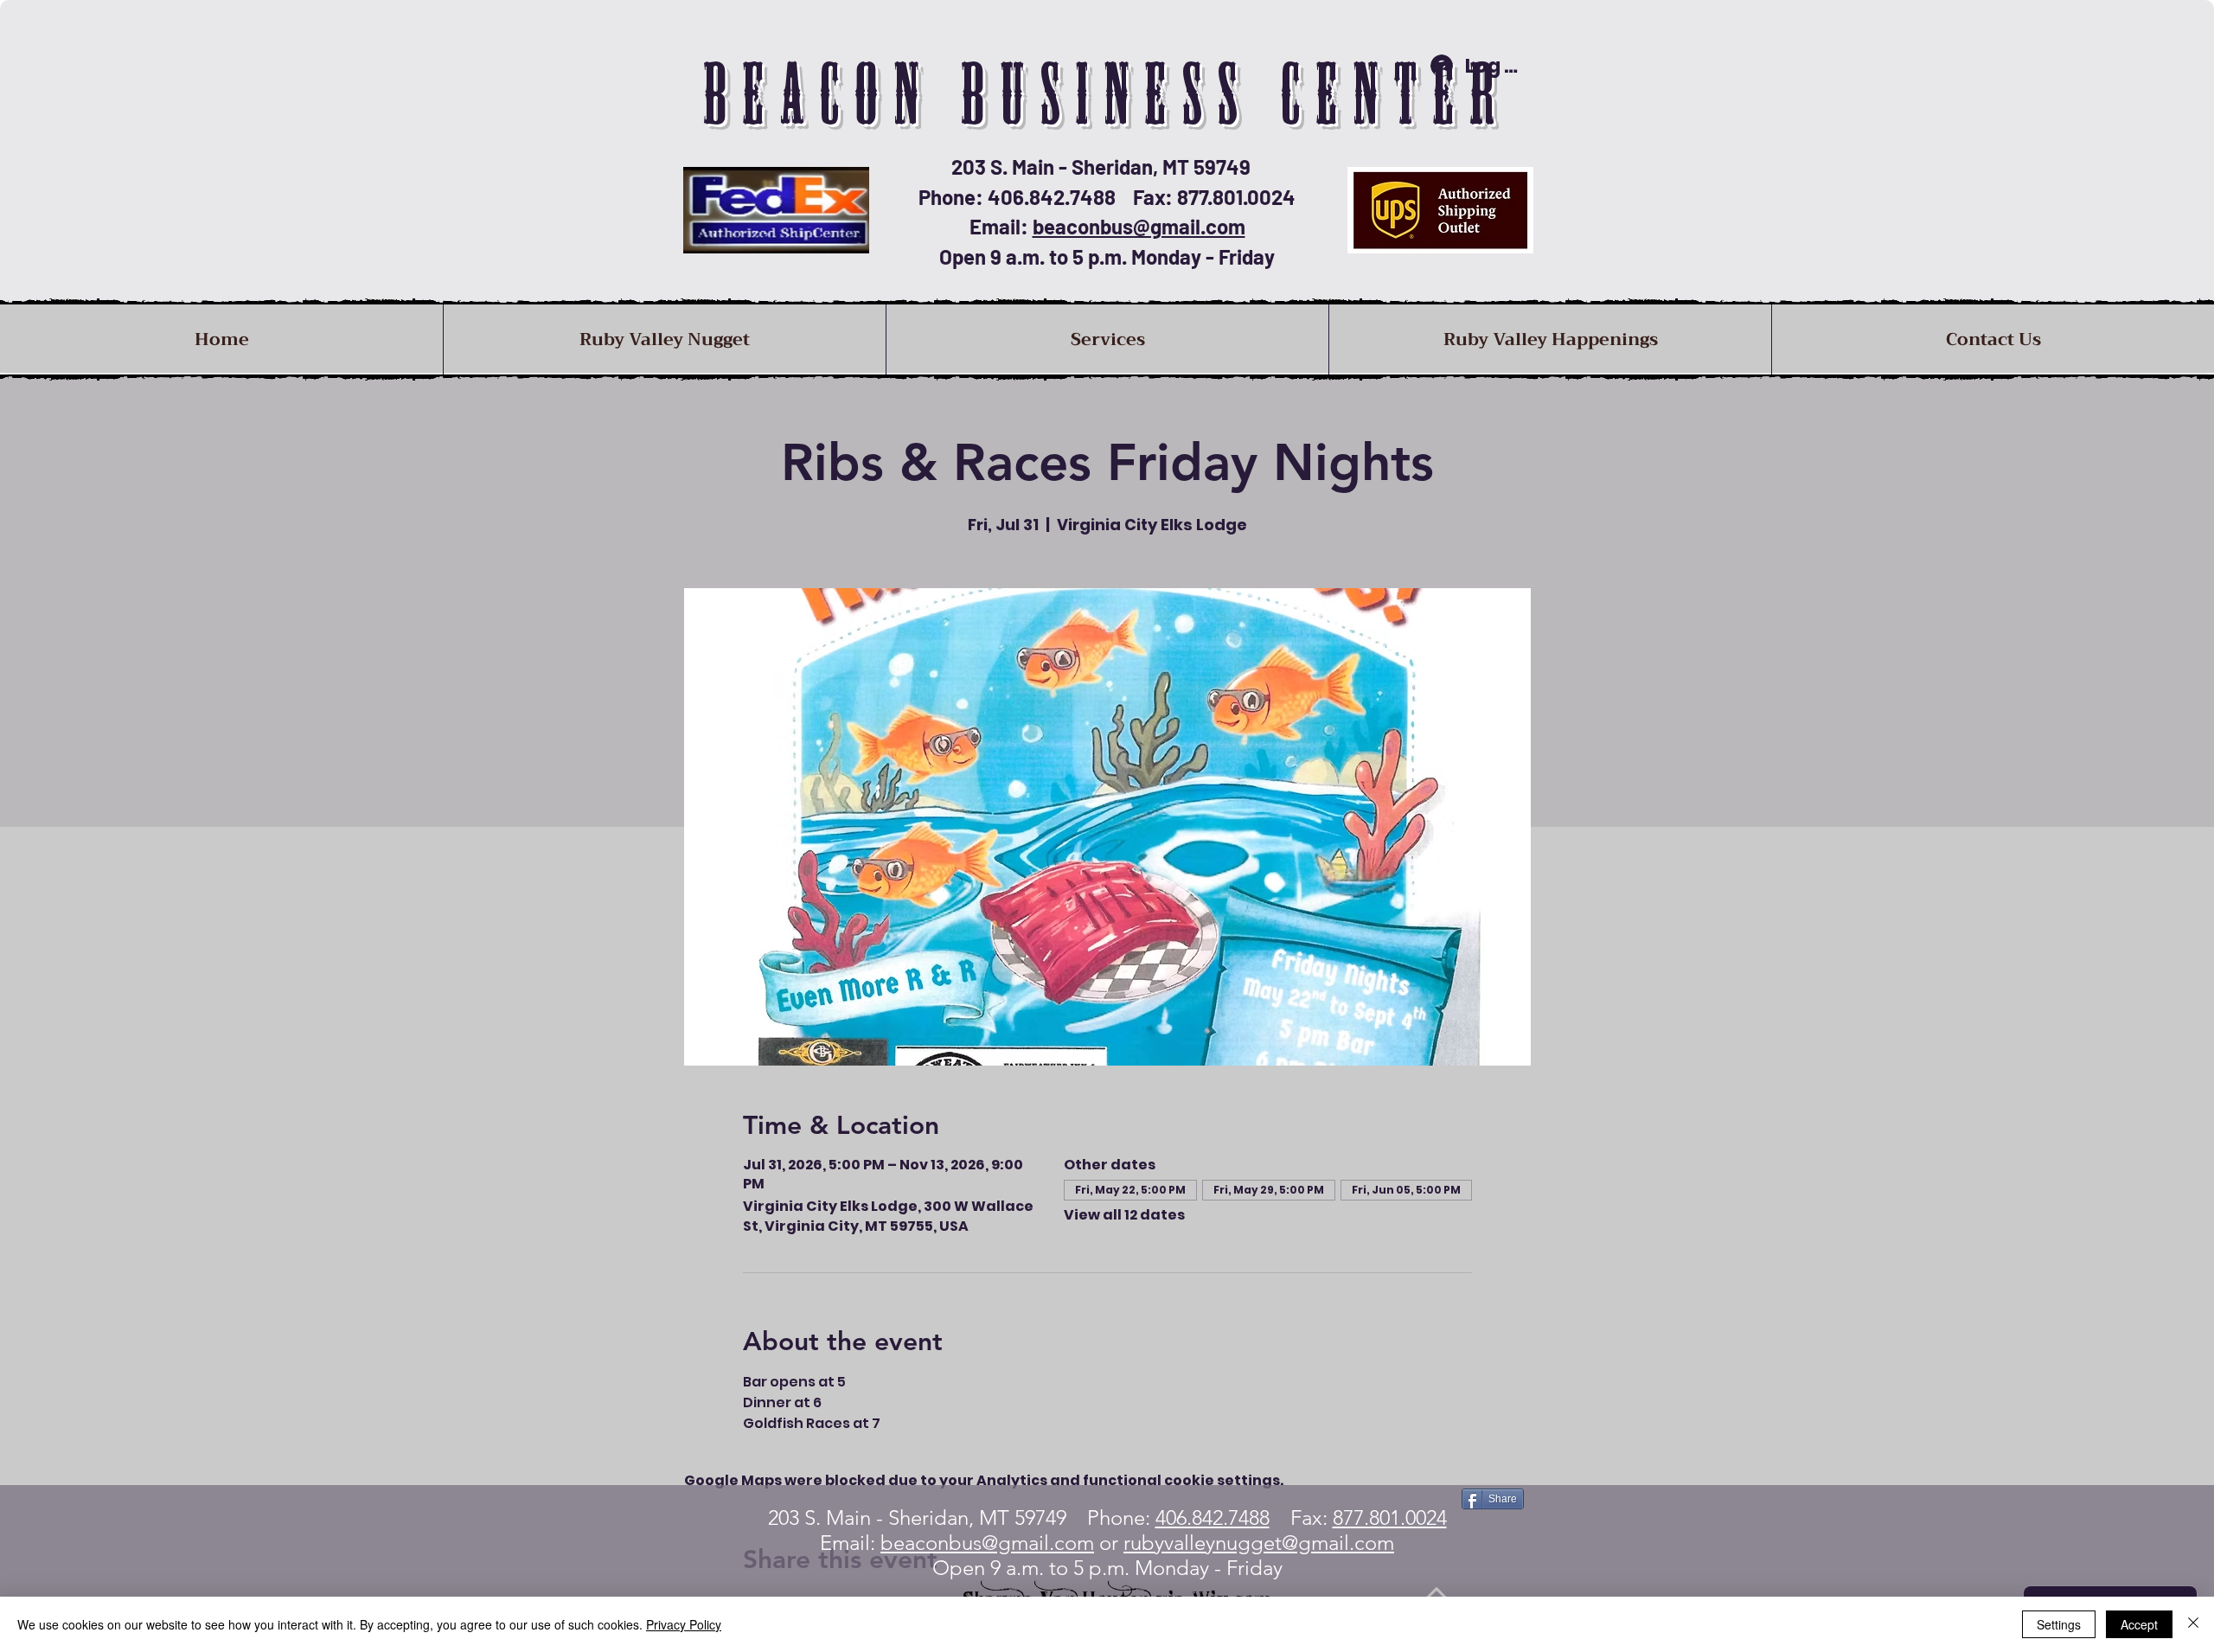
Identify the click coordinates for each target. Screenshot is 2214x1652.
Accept (2139, 1624)
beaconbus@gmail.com (1139, 226)
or (1244, 1543)
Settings (2059, 1624)
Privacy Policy (684, 1624)
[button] (1107, 339)
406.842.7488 (1213, 1518)
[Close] (2193, 1624)
